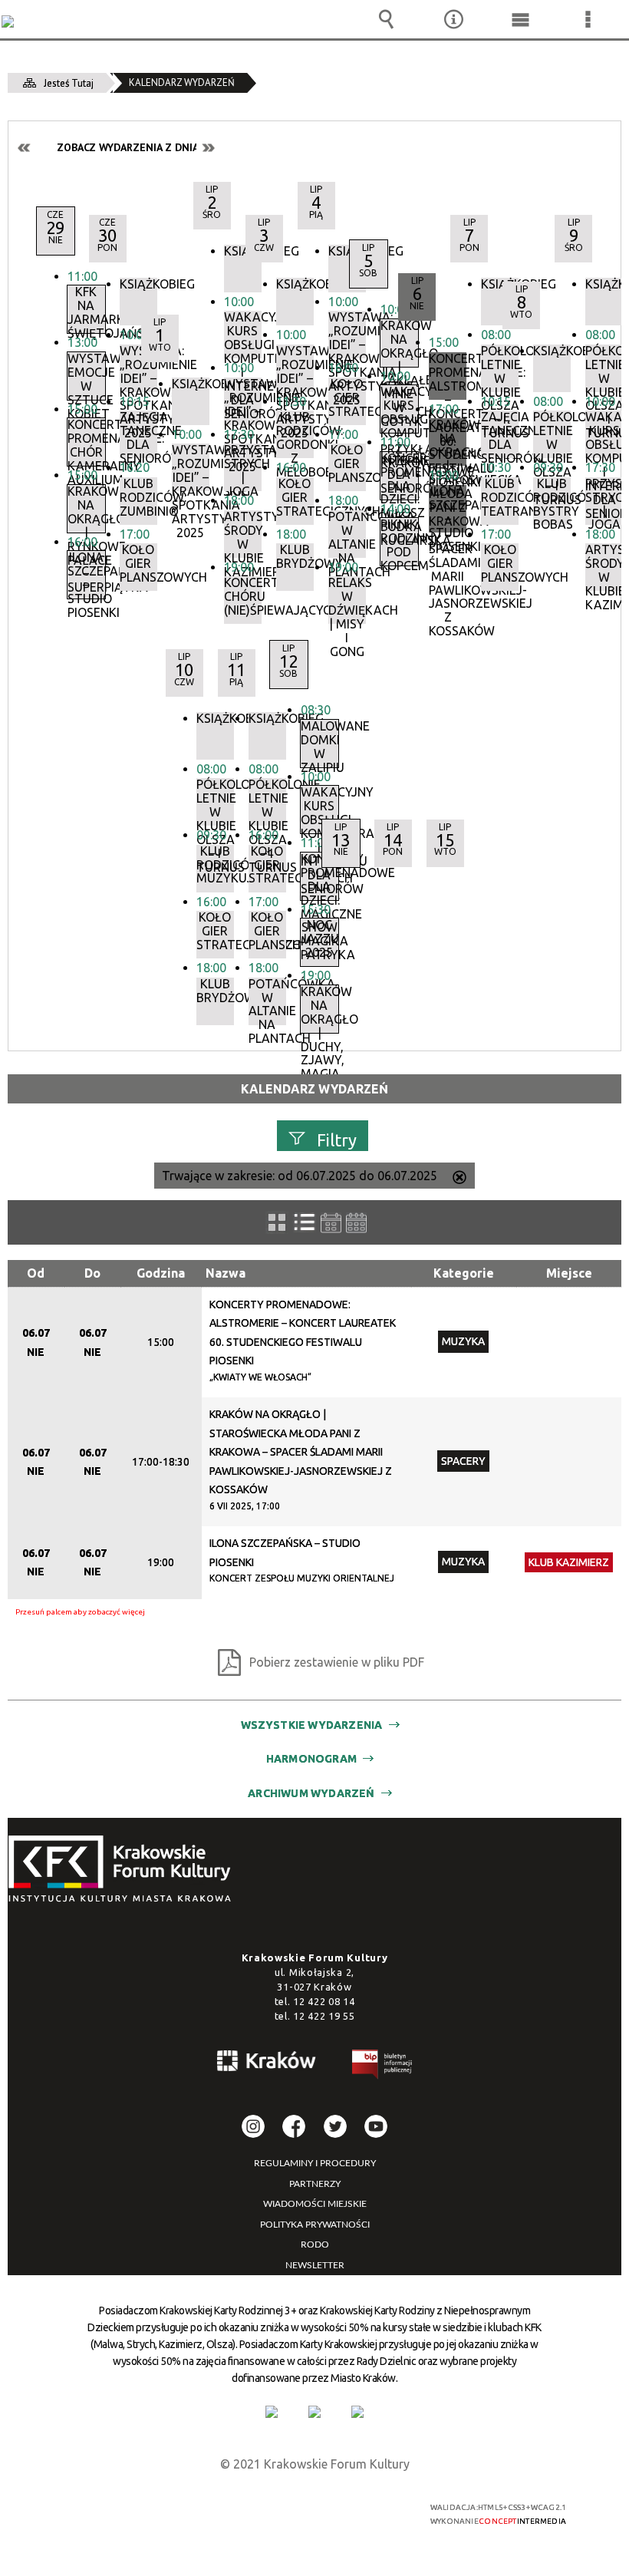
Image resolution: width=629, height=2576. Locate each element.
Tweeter (335, 2126)
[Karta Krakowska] (357, 2412)
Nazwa (226, 1273)
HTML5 (283, 2508)
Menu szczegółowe (588, 19)
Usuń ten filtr (459, 1179)
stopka (124, 1870)
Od (36, 1273)
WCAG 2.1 (354, 2507)
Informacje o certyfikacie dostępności (124, 2510)
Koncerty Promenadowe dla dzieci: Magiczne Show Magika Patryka (319, 876)
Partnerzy (315, 2184)
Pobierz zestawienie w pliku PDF (337, 1662)
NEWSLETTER (315, 2265)
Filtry (337, 1139)
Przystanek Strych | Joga (604, 501)
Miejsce (569, 1273)
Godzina (161, 1273)
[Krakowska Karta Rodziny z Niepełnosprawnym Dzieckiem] (314, 2412)
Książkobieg (138, 284)
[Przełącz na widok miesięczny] (356, 1223)
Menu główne (521, 19)
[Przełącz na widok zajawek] (277, 1222)
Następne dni (208, 148)
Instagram (253, 2126)
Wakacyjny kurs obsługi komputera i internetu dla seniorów (604, 434)
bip (383, 2067)
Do (92, 1273)
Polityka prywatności (315, 2225)
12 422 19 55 (324, 2016)
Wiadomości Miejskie (315, 2204)
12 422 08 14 (324, 2001)
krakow (267, 2063)
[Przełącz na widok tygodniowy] (331, 1223)
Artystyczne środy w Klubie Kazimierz (604, 567)
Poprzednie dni (25, 148)
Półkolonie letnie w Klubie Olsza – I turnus (604, 368)
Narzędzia (453, 19)
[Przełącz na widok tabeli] (305, 1222)
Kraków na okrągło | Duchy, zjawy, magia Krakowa (319, 1009)
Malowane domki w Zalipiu (319, 744)
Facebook (294, 2126)
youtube (376, 2126)
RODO (315, 2245)
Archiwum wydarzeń (311, 1793)
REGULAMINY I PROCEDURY (315, 2163)
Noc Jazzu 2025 (319, 939)
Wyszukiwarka (387, 19)
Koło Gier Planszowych (138, 564)
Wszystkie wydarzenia (312, 1725)
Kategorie (464, 1273)
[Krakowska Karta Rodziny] (272, 2412)
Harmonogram (311, 1759)
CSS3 (306, 2508)
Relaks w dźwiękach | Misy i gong (347, 600)
